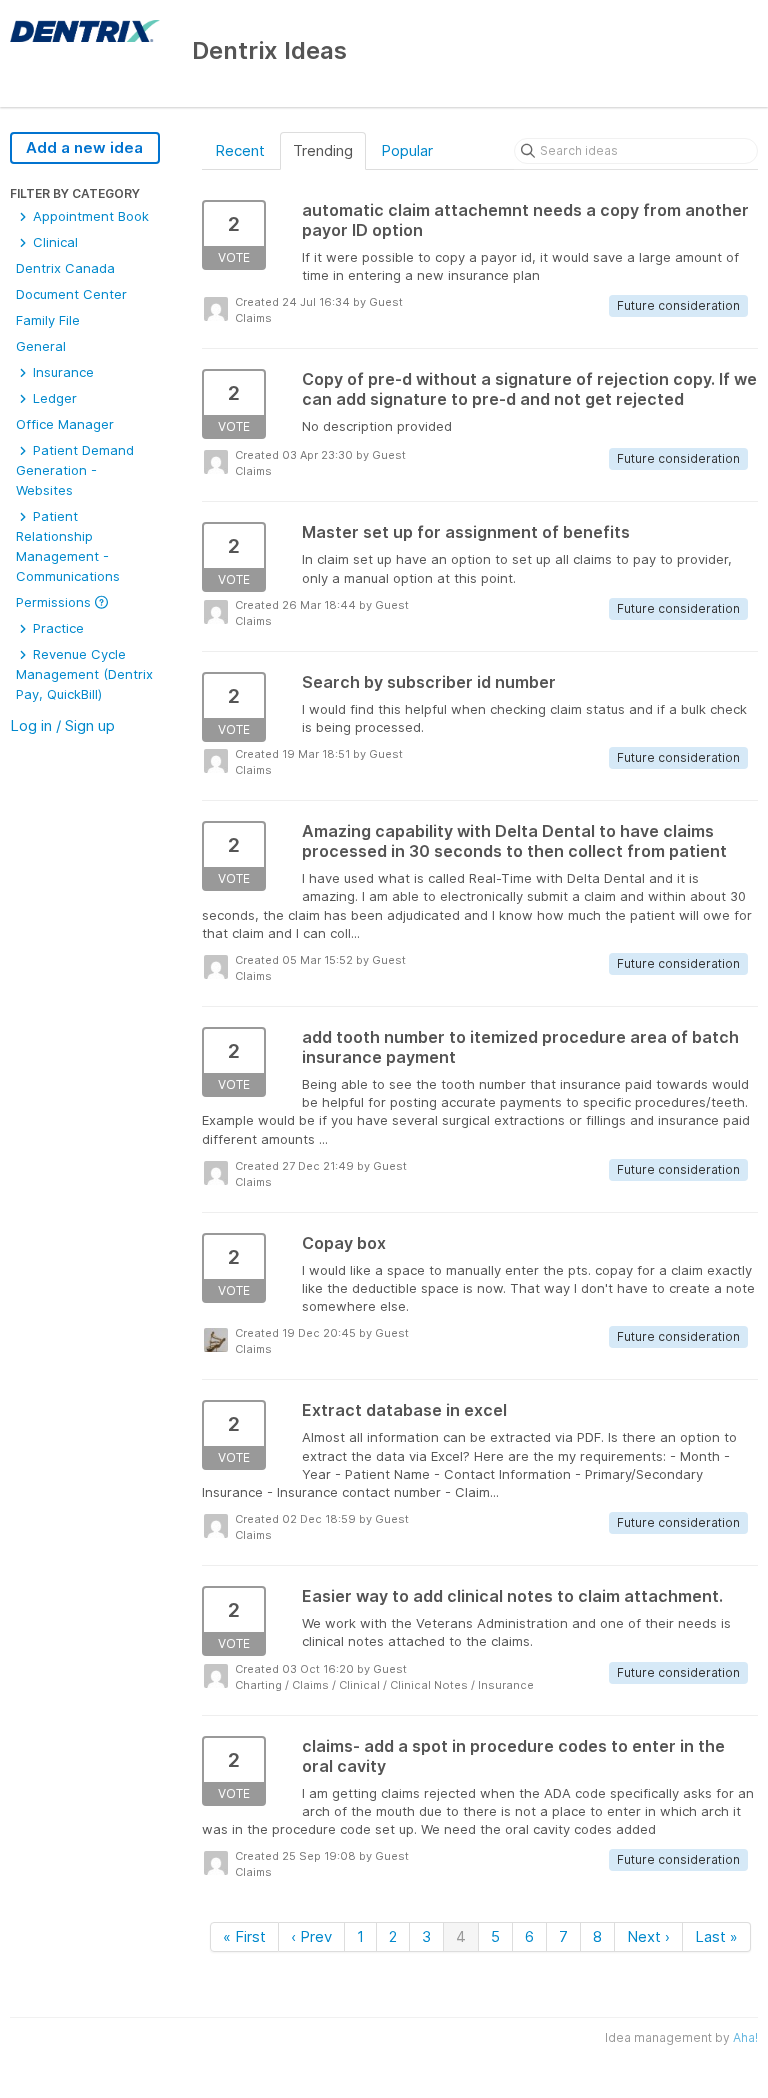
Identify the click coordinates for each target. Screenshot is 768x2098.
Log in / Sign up (62, 725)
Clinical (53, 242)
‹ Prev (311, 1936)
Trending (323, 150)
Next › (648, 1936)
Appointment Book (89, 216)
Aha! (745, 2037)
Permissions (55, 602)
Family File (48, 320)
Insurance (61, 372)
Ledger (53, 398)
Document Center (71, 294)
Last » (716, 1936)
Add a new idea (84, 147)
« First (244, 1936)
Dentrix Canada (65, 268)
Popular (407, 150)
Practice (56, 628)
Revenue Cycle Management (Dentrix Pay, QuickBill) (84, 674)
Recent (240, 150)
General (41, 346)
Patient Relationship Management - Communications (68, 546)
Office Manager (65, 424)
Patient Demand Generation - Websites (75, 470)
